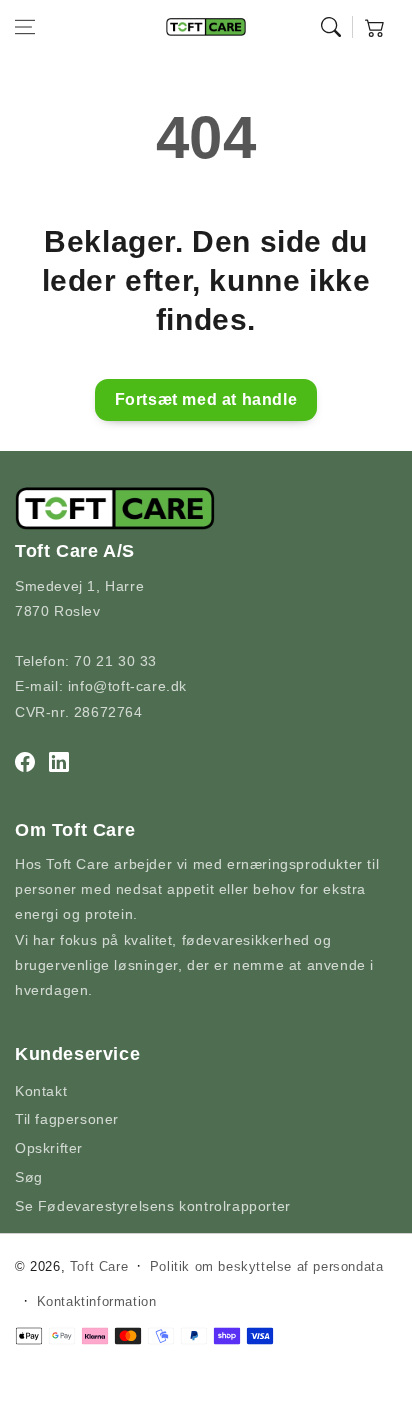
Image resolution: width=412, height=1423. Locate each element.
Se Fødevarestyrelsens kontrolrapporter (153, 1206)
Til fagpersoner (67, 1119)
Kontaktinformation (97, 1301)
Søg (29, 1177)
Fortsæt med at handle (206, 399)
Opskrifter (49, 1148)
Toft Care (99, 1266)
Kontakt (41, 1091)
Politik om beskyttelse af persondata (267, 1266)
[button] (25, 27)
